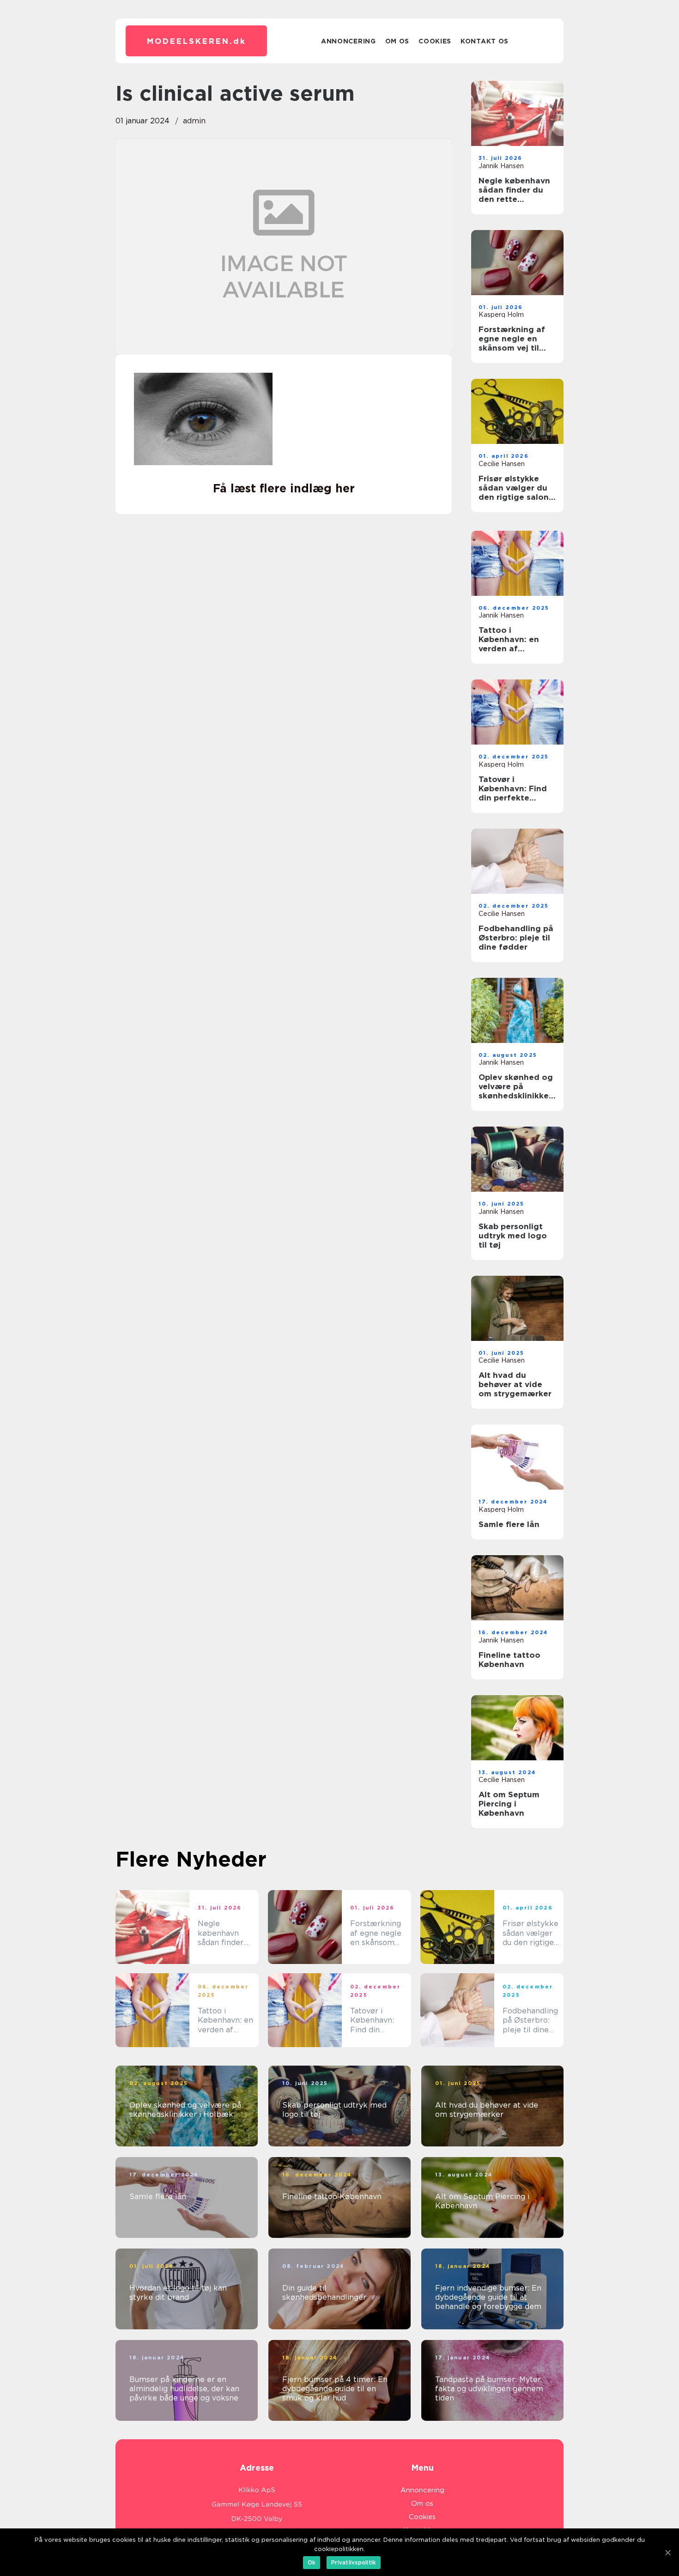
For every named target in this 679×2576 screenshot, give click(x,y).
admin (194, 121)
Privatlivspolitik (354, 2562)
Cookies (435, 41)
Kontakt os (485, 41)
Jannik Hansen (501, 166)
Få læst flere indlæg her (284, 488)
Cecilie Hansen (502, 464)
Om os (397, 41)
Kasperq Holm (501, 315)
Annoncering (349, 41)
